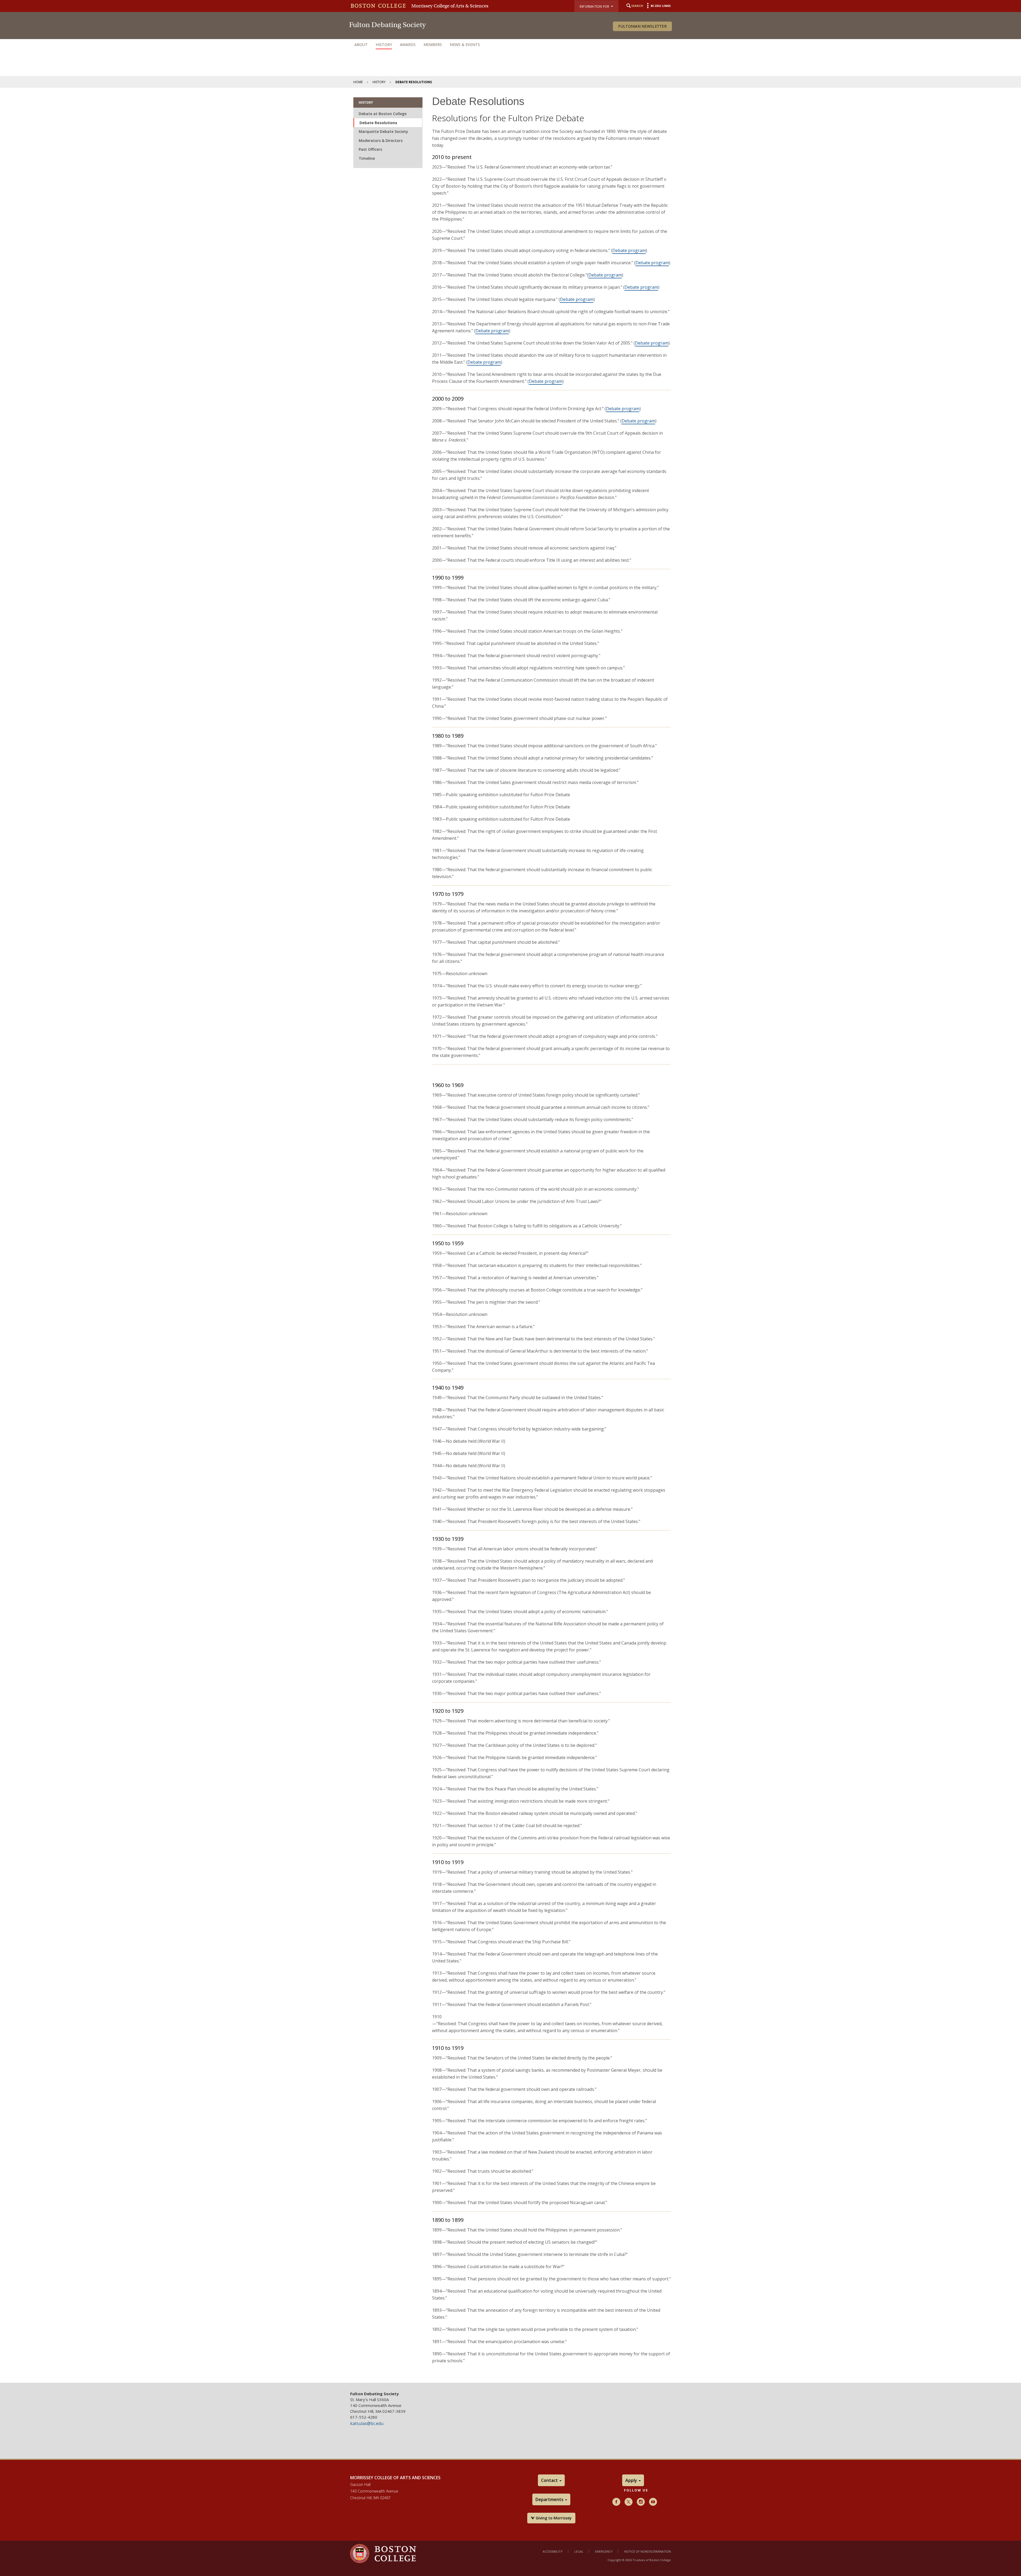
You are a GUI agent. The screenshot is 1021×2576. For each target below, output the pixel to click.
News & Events (465, 45)
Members (433, 45)
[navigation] (510, 45)
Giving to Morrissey (553, 2518)
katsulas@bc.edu (367, 2423)
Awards (408, 45)
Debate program (629, 250)
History (384, 45)
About (361, 45)
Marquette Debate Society (383, 131)
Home (358, 82)
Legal (579, 2551)
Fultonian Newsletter (642, 26)
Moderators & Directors (381, 140)
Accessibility (553, 2551)
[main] (510, 1235)
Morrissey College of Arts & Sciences (450, 6)
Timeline (367, 158)
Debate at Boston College (383, 114)
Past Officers (370, 149)
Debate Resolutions (378, 123)
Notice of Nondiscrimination (648, 2551)
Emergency (604, 2551)
